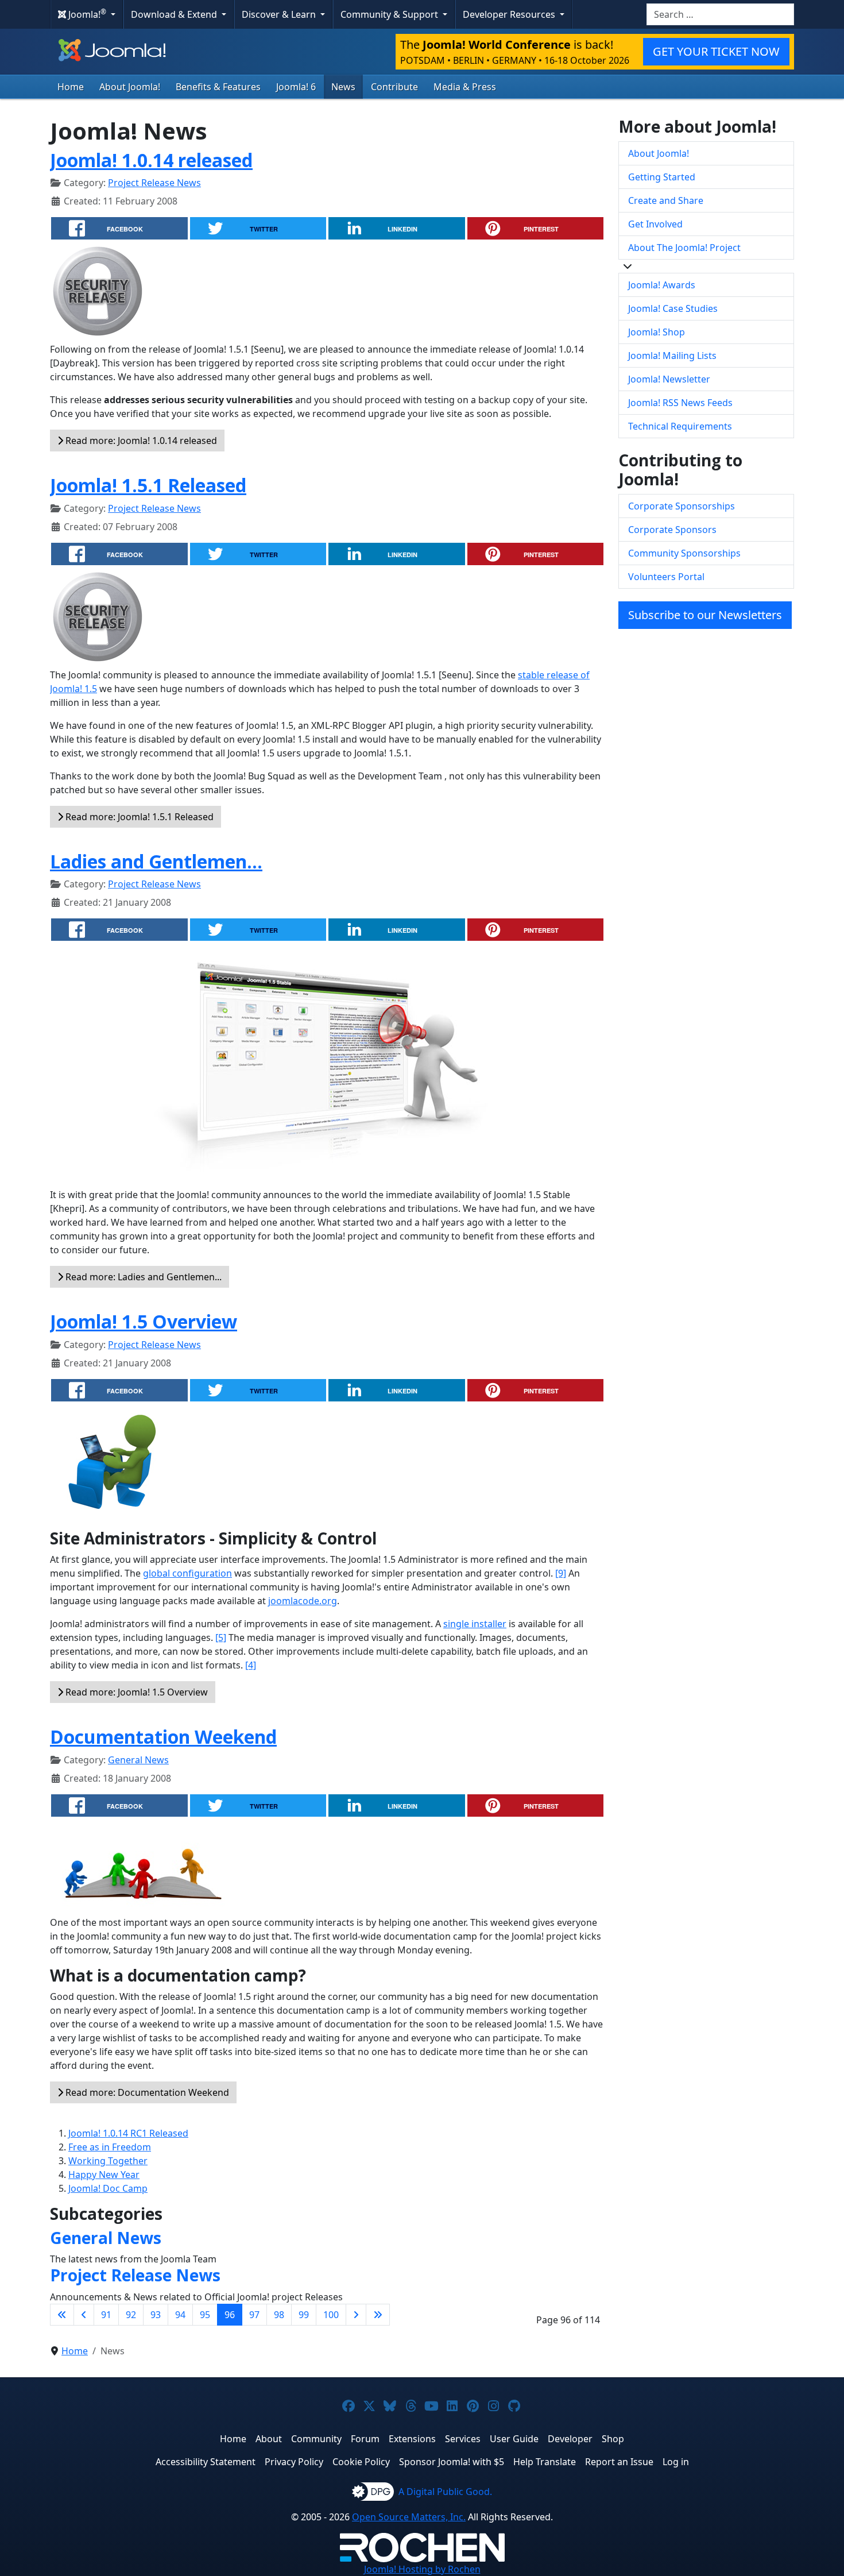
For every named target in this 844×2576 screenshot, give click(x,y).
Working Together (108, 2161)
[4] (251, 1665)
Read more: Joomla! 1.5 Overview (135, 1692)
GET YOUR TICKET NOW (716, 51)
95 (205, 2315)
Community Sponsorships (684, 553)
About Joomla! (130, 87)
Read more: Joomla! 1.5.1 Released (138, 817)
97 (254, 2315)
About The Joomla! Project (684, 248)
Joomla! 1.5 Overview (144, 1321)
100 (331, 2315)
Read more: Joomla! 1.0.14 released (140, 441)
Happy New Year (104, 2175)
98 (279, 2315)
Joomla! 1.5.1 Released (148, 485)
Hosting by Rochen (422, 2569)
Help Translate (545, 2462)
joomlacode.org (303, 1601)
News (343, 87)
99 (304, 2315)
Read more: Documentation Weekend (146, 2092)
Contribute (394, 87)
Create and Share (666, 200)
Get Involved (655, 224)
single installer (475, 1624)
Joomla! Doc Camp (108, 2188)
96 (230, 2315)
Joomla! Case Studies (673, 308)
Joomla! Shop (657, 332)
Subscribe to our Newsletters (705, 615)
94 (180, 2315)
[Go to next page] (356, 2315)
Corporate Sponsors (672, 530)
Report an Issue (619, 2462)
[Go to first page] (62, 2315)
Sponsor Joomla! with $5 (452, 2462)
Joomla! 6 (296, 87)
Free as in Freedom (110, 2147)
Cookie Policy (361, 2462)
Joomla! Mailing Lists (672, 356)
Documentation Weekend (163, 1737)
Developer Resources (510, 14)
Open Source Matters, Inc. (409, 2517)
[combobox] (720, 14)
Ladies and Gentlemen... (156, 861)
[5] (221, 1637)
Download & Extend (175, 14)
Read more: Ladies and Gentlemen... (142, 1277)
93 (156, 2315)
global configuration (187, 1573)
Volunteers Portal (666, 577)
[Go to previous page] (84, 2315)
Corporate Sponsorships (682, 506)
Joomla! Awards (662, 285)
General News (138, 1760)
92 (131, 2315)
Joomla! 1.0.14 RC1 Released (128, 2133)
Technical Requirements (680, 426)
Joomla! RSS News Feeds (680, 403)
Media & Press (465, 87)
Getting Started (662, 177)
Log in (676, 2462)
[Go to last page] (378, 2315)
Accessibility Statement (206, 2462)
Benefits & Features (218, 87)
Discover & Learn (280, 14)
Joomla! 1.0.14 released (151, 160)
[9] (561, 1573)
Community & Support (390, 14)
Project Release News (154, 183)
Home (71, 87)
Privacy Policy (294, 2462)
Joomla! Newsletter (669, 379)
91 (106, 2315)
